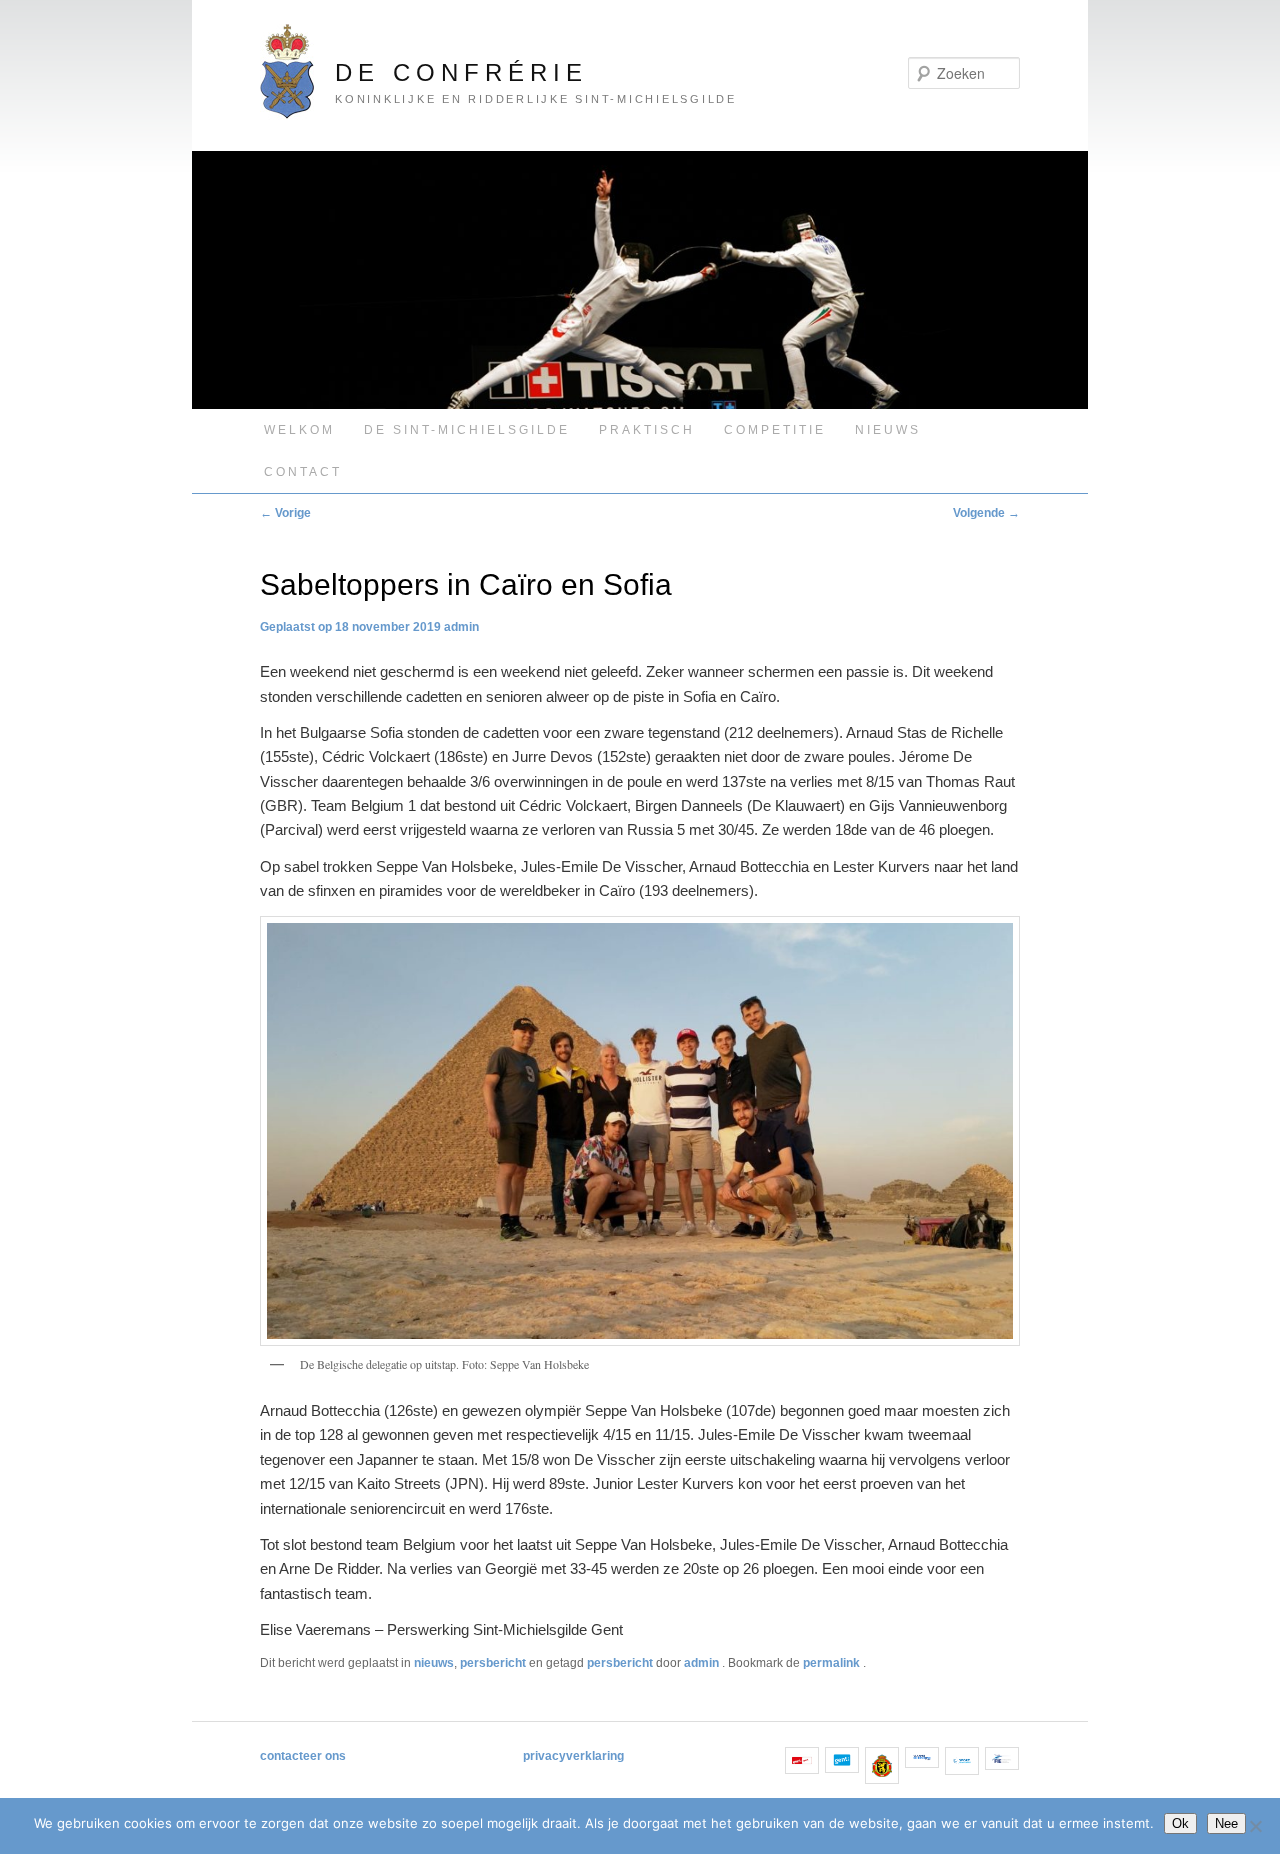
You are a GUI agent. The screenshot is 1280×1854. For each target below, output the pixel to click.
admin (461, 627)
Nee (1226, 1823)
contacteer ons (303, 1756)
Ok (1180, 1823)
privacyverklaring (573, 1756)
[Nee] (1255, 1826)
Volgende (986, 513)
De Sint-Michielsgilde (467, 430)
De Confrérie (461, 72)
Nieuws (888, 430)
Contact (303, 472)
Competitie (775, 430)
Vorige (285, 513)
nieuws (434, 1663)
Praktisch (647, 430)
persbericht (493, 1663)
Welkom (299, 430)
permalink (833, 1663)
